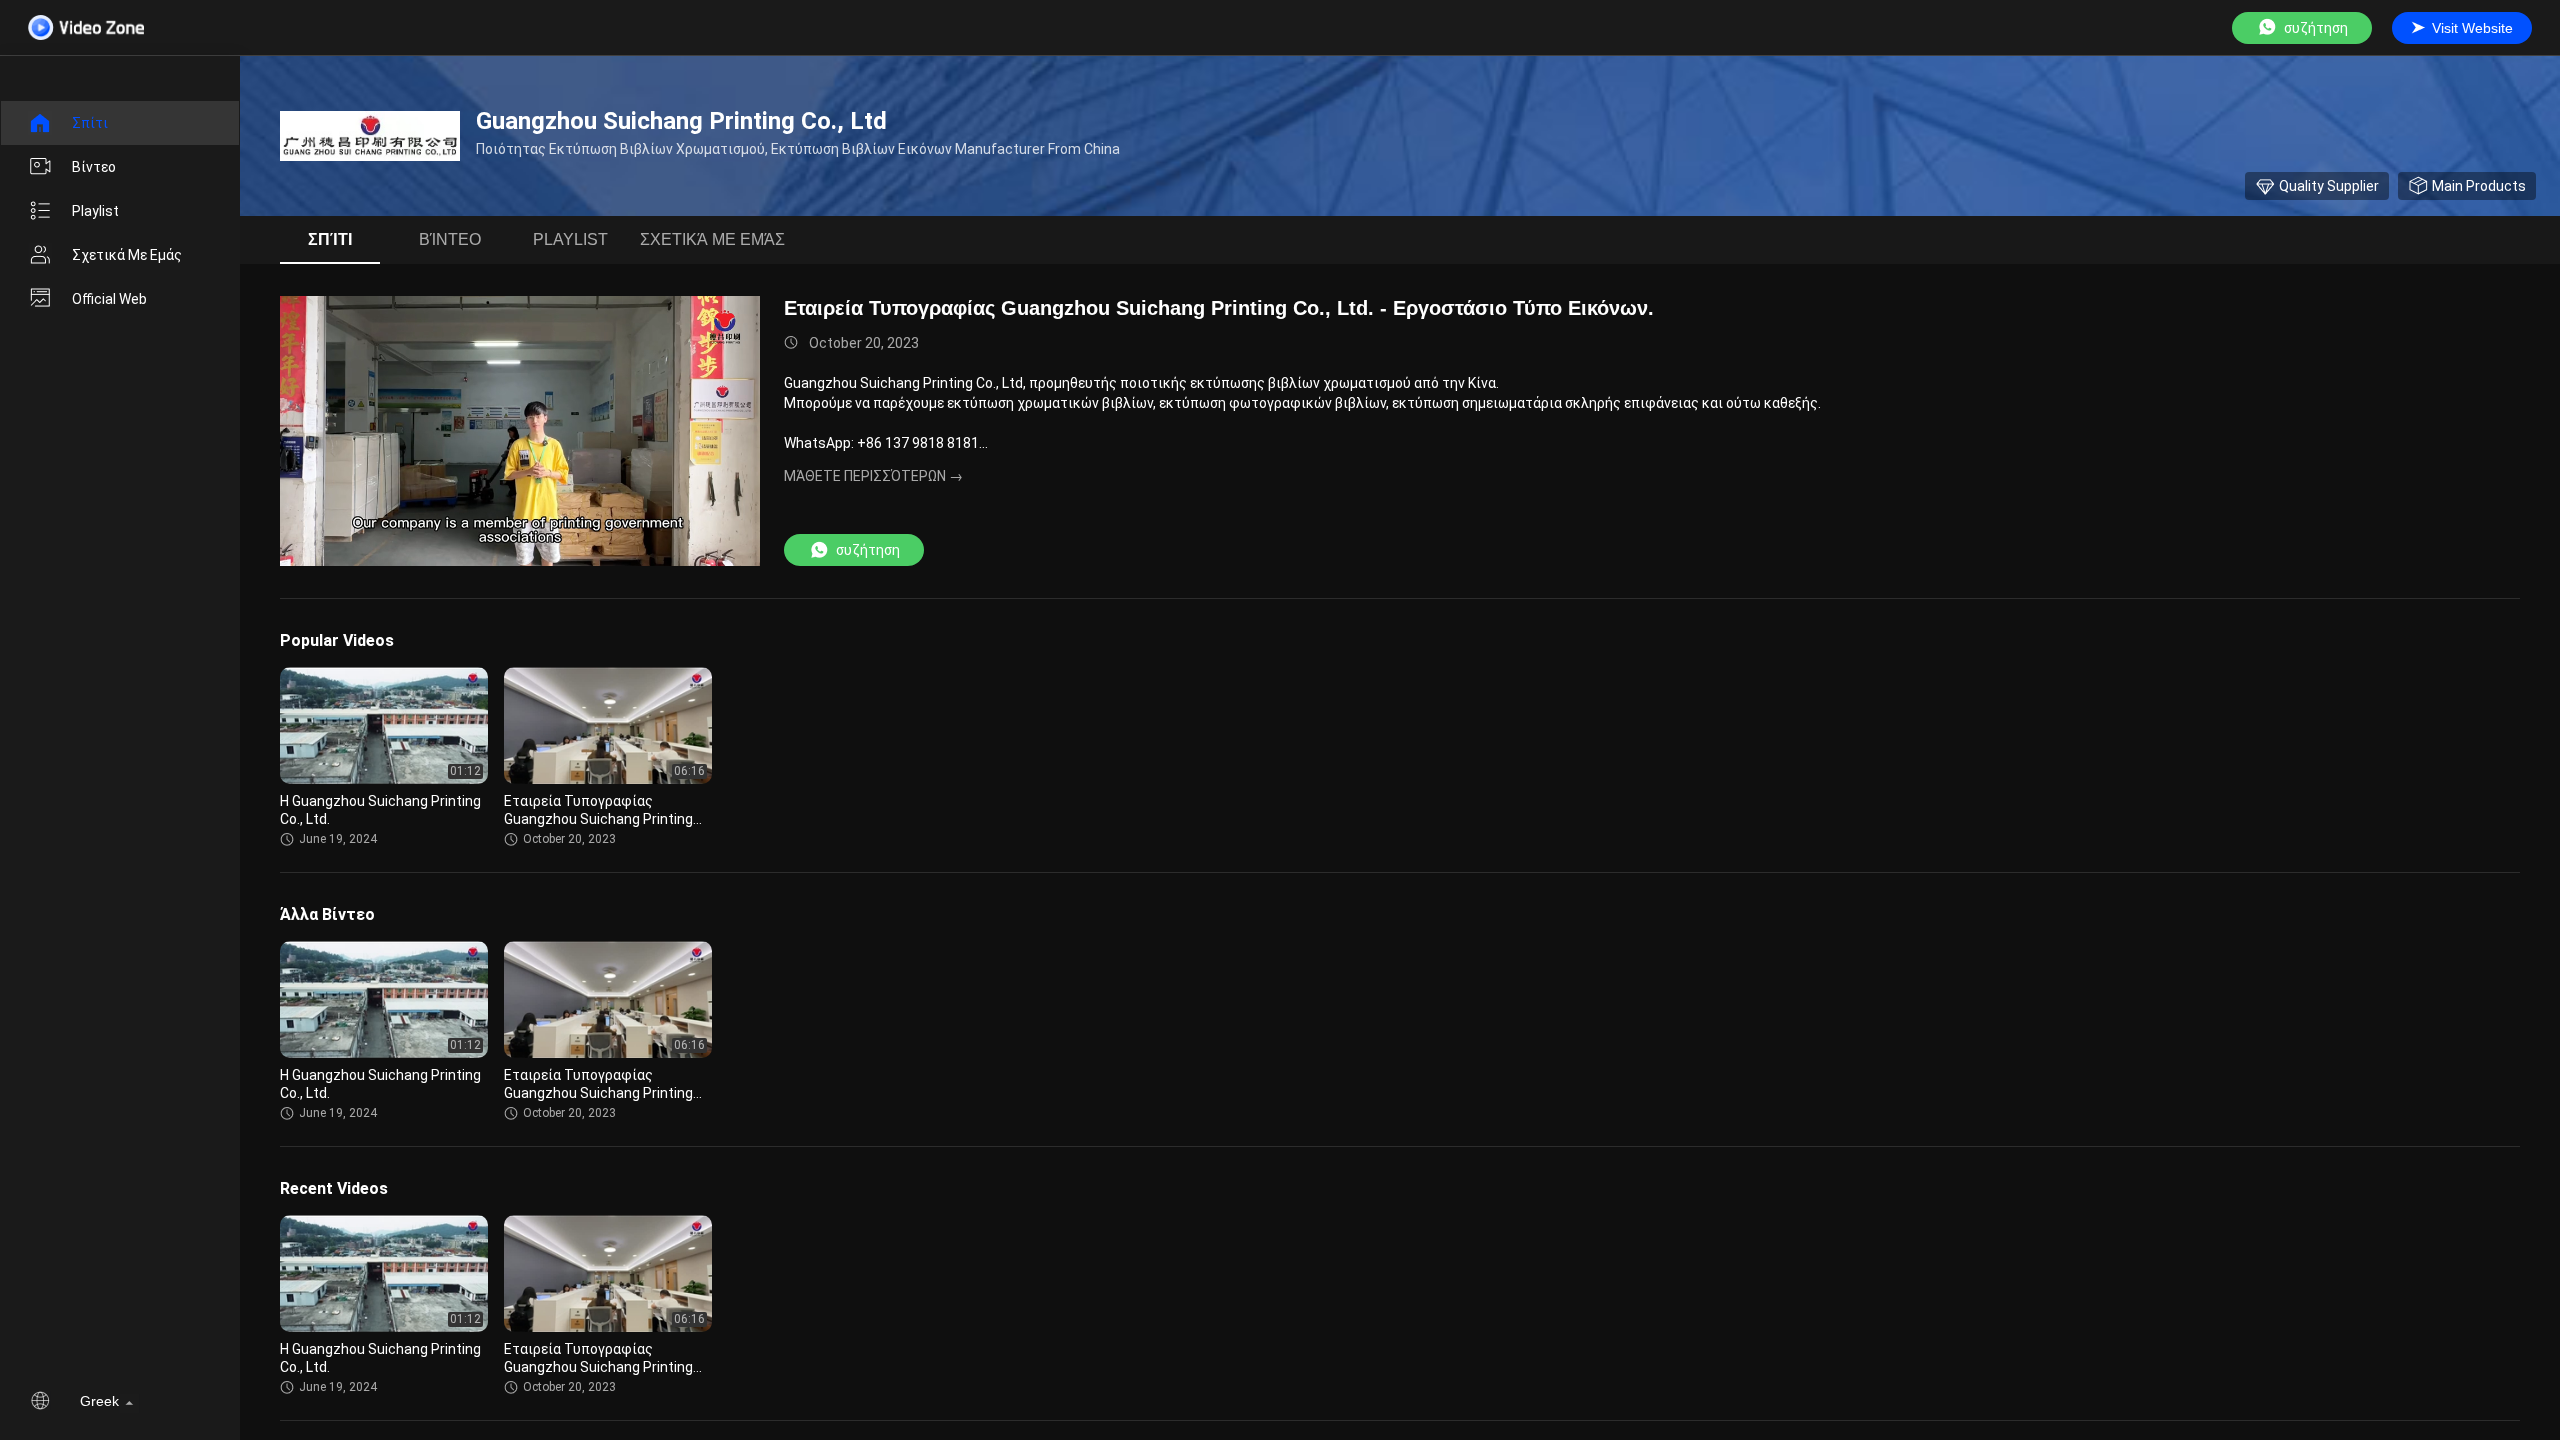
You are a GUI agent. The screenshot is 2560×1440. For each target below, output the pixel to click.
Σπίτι (90, 123)
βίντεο (94, 167)
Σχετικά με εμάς (127, 255)
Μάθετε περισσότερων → (873, 476)
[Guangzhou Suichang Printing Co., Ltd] (370, 136)
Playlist (95, 211)
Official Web (109, 299)
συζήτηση (2316, 28)
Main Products (2479, 186)
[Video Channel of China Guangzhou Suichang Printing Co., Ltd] (86, 27)
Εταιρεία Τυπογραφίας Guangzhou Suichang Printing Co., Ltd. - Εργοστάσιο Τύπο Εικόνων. (1219, 308)
